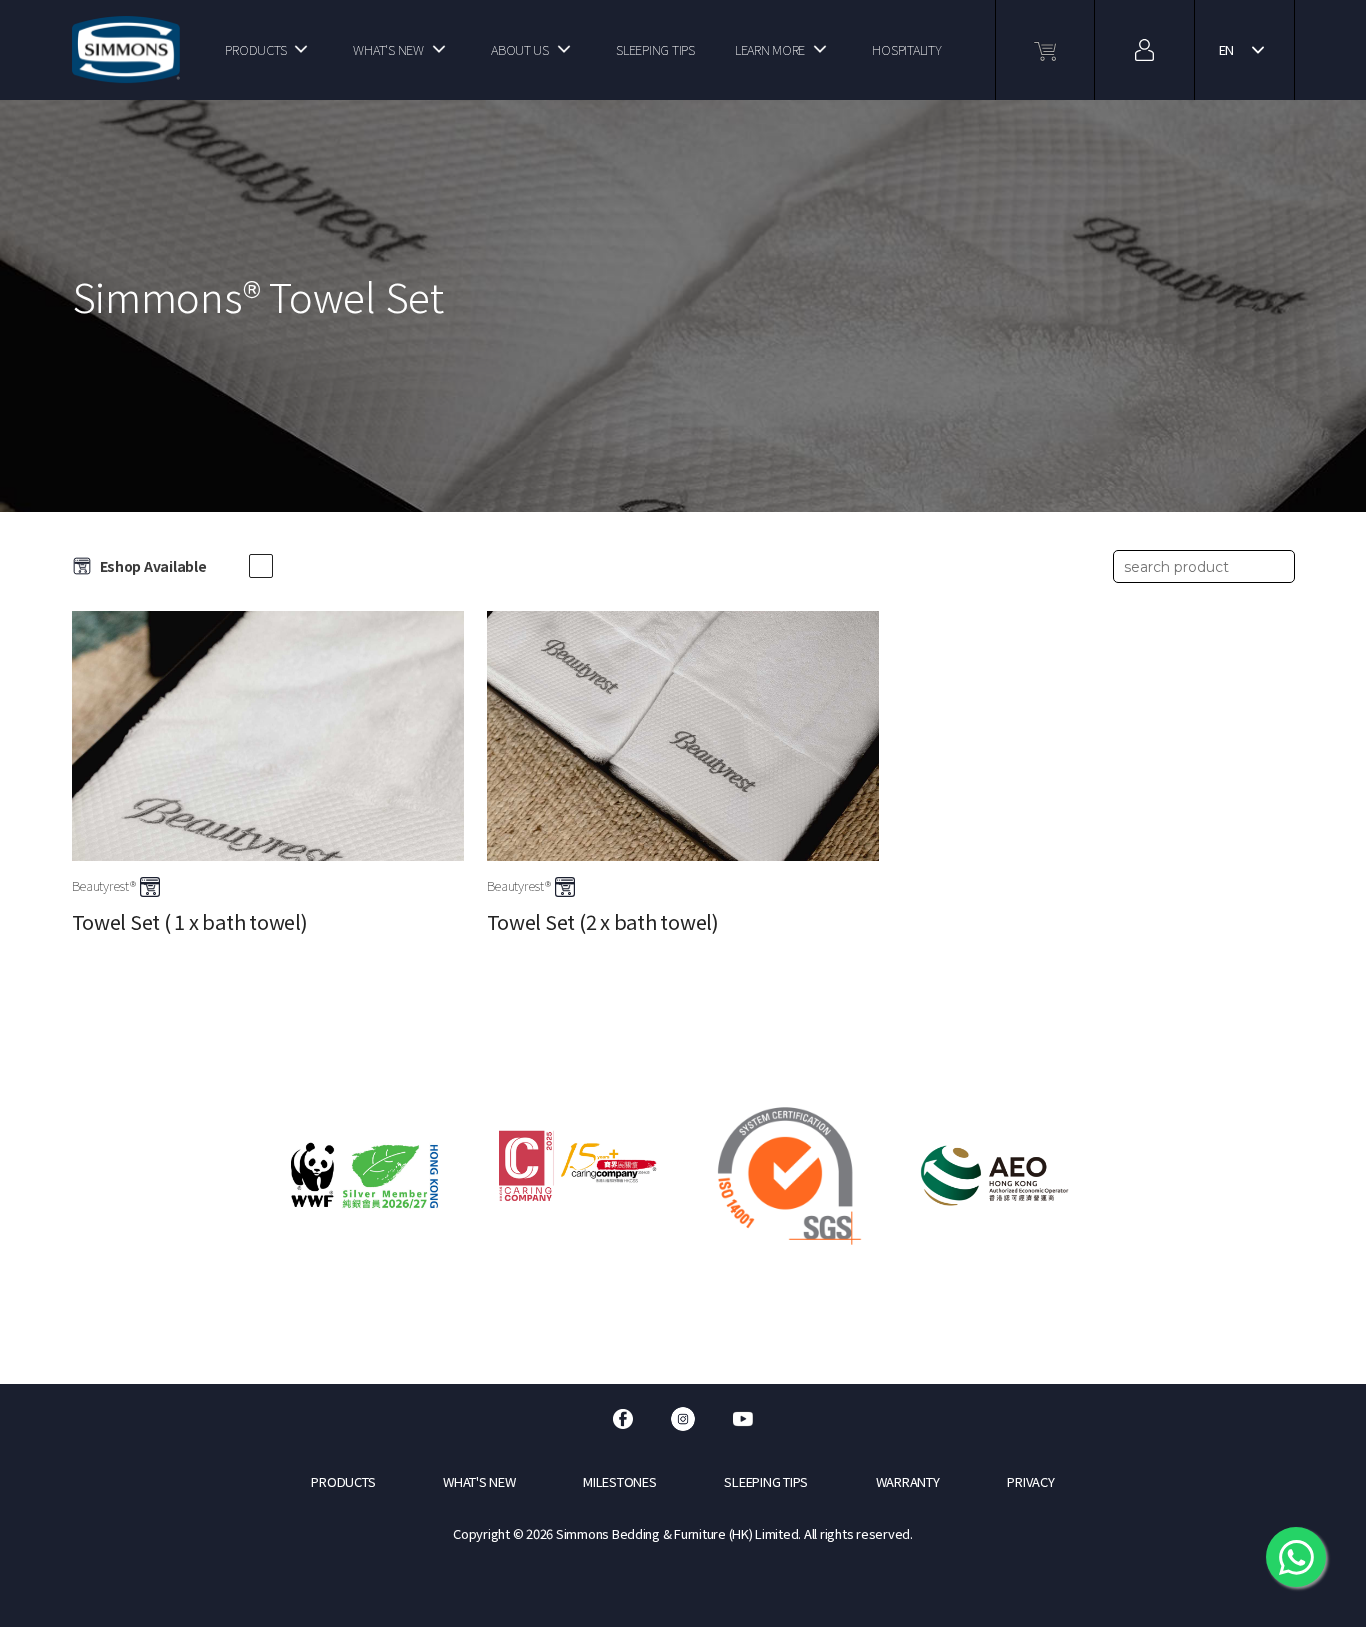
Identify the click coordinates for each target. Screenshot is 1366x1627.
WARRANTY (908, 1481)
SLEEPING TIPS (655, 49)
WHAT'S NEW (388, 49)
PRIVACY (1030, 1481)
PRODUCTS (255, 49)
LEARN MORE (770, 49)
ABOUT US (520, 49)
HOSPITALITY (906, 49)
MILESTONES (619, 1481)
